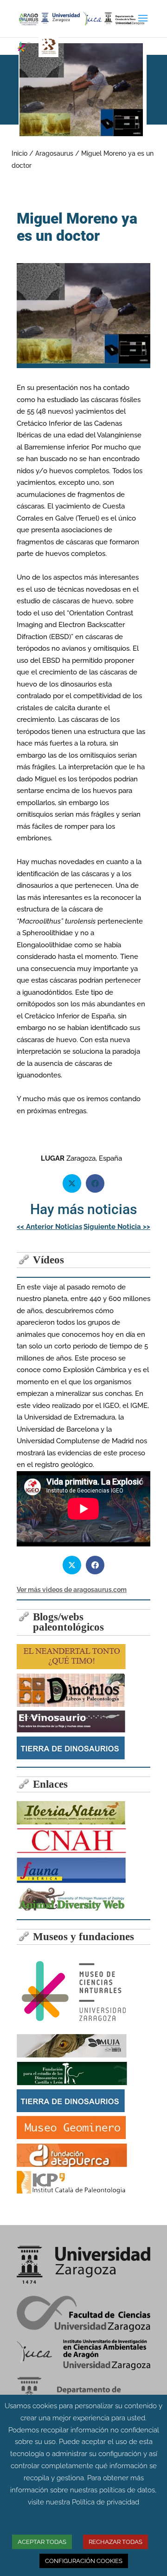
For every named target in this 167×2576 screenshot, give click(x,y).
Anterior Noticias (49, 1227)
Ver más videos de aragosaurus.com (72, 1590)
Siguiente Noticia (117, 1227)
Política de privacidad (106, 2502)
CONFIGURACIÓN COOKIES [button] (84, 2561)
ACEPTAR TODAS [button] (42, 2542)
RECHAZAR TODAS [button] (116, 2542)
